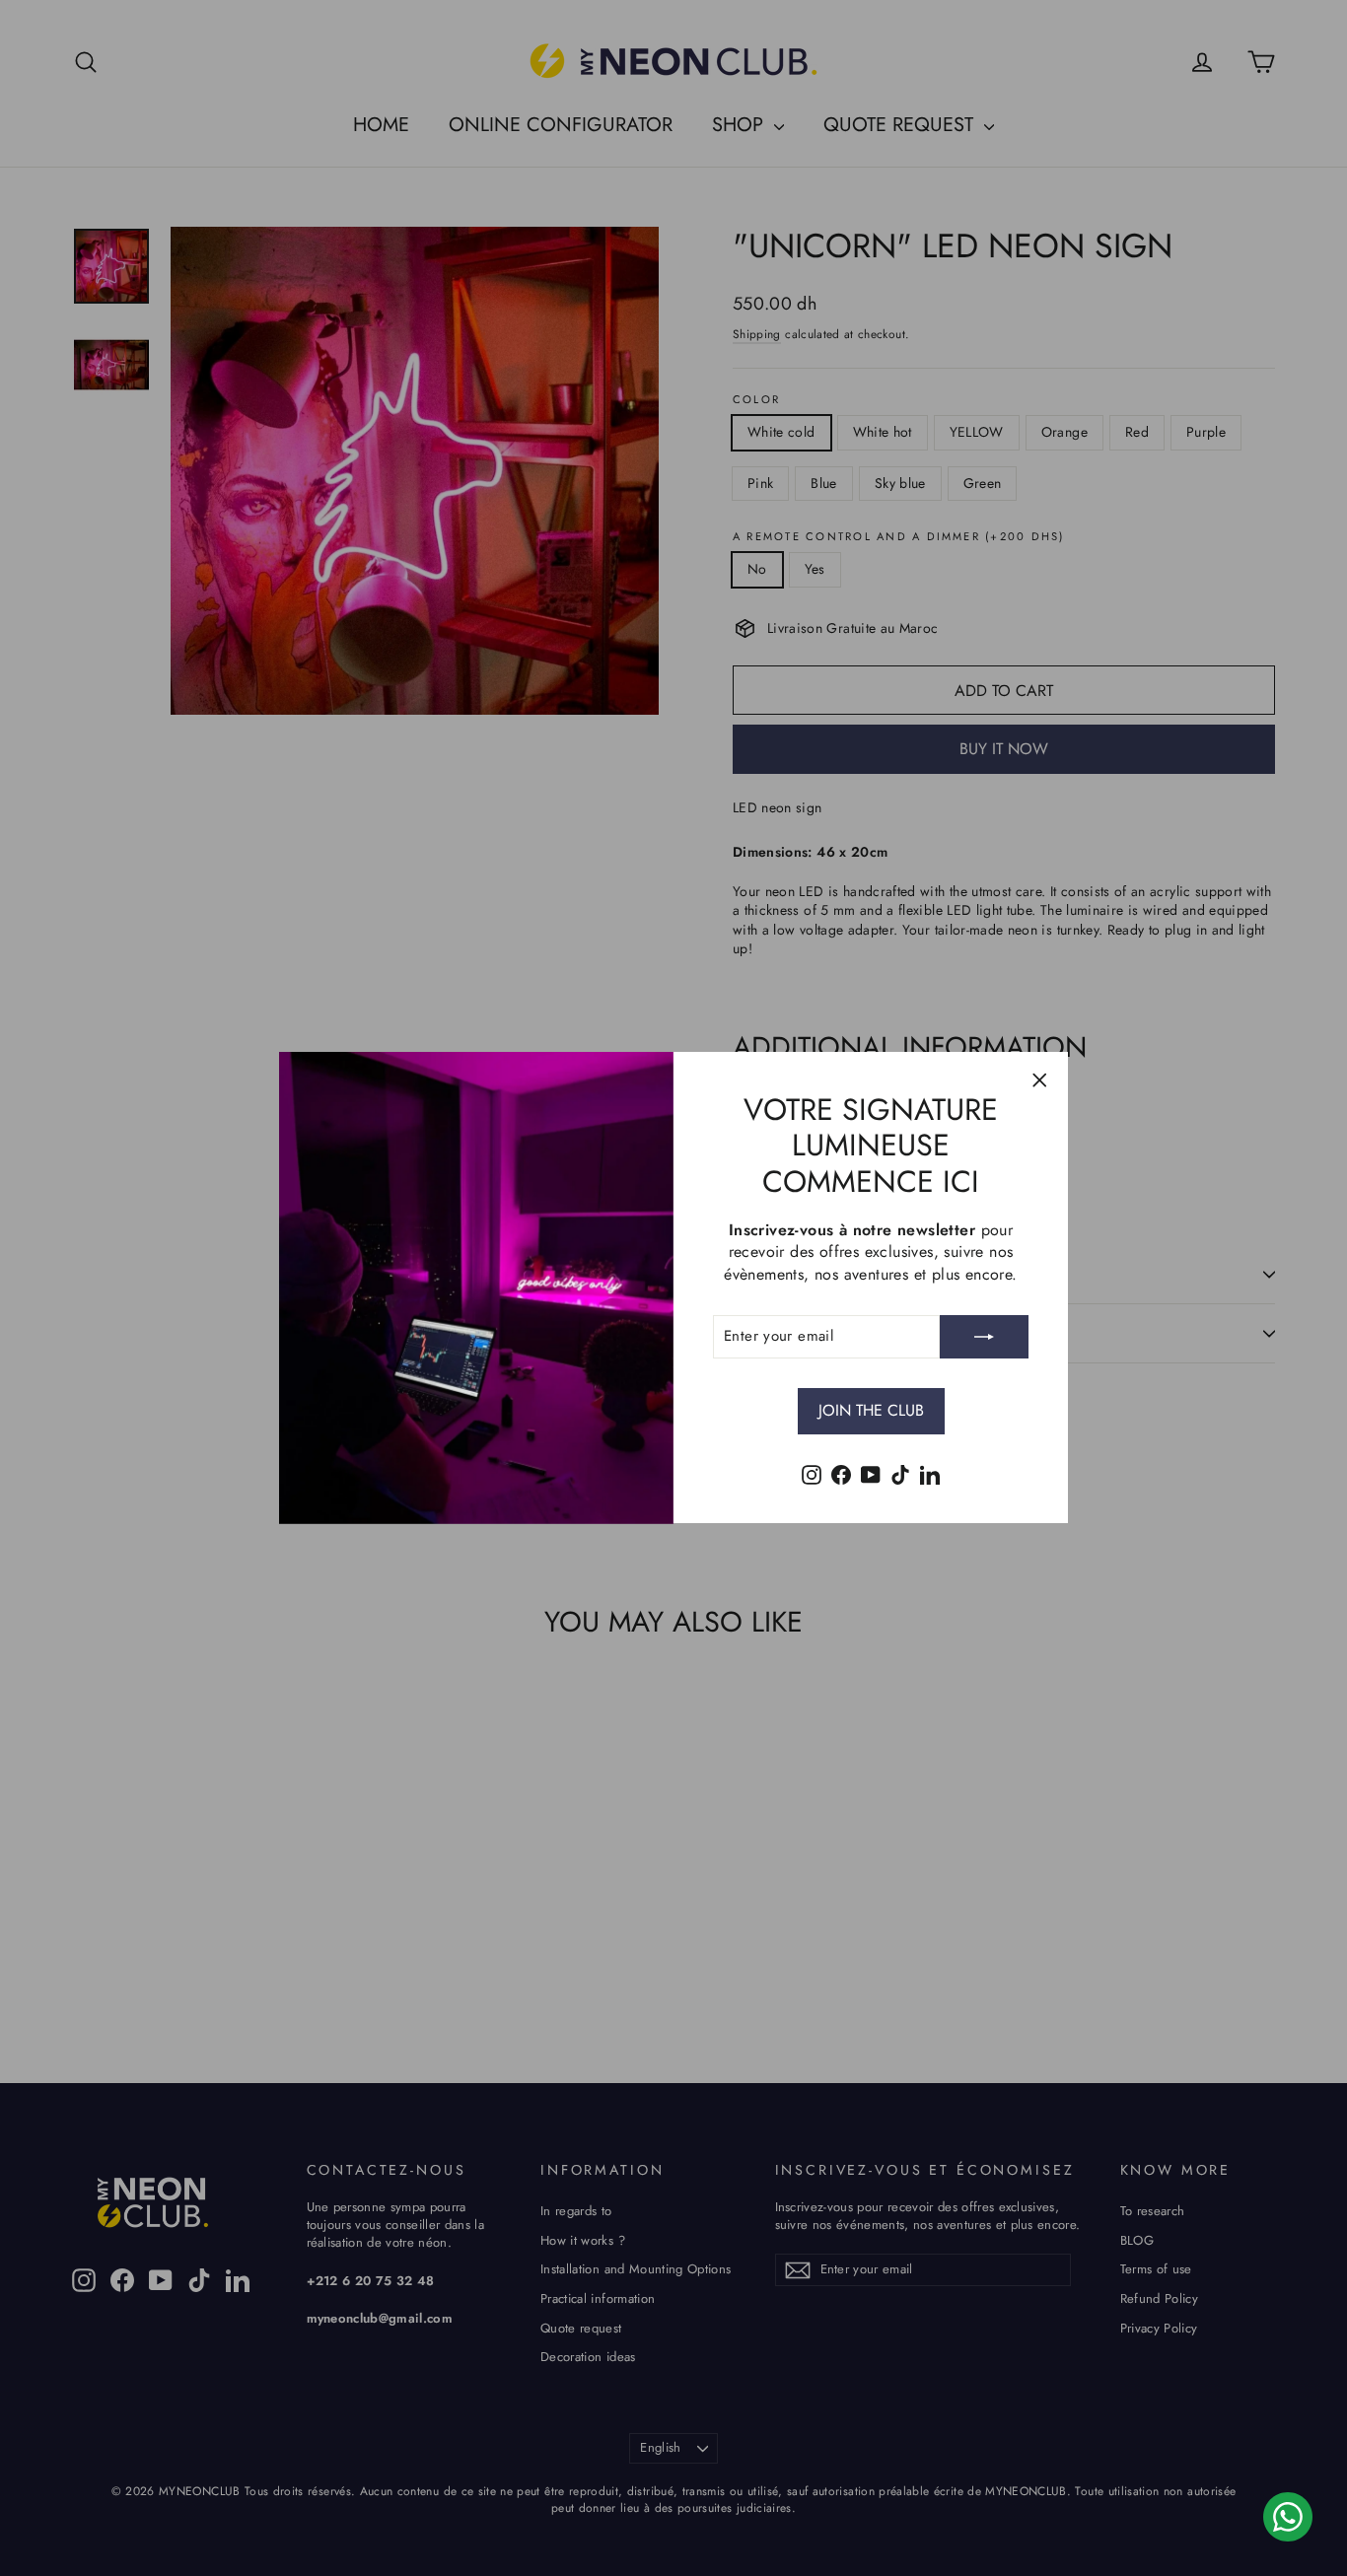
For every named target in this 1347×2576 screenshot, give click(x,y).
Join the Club (871, 1410)
